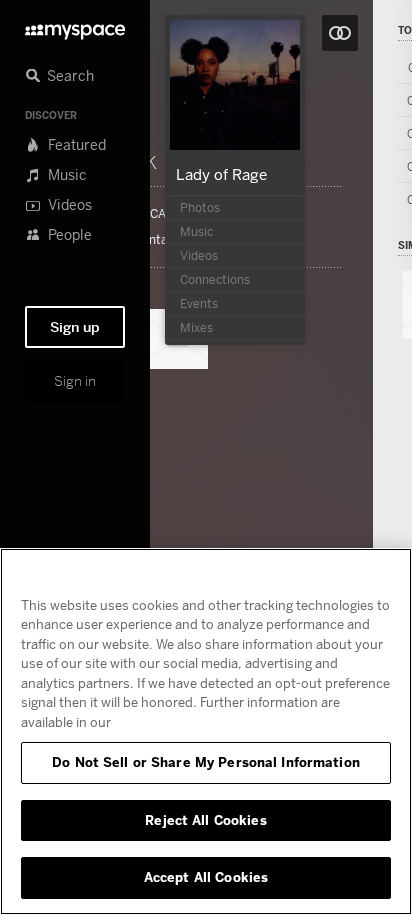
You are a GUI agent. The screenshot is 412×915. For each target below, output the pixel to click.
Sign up (75, 327)
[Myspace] (75, 26)
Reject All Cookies (205, 820)
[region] (206, 731)
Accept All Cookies (206, 877)
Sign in (75, 381)
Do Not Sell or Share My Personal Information (206, 762)
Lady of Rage (221, 174)
